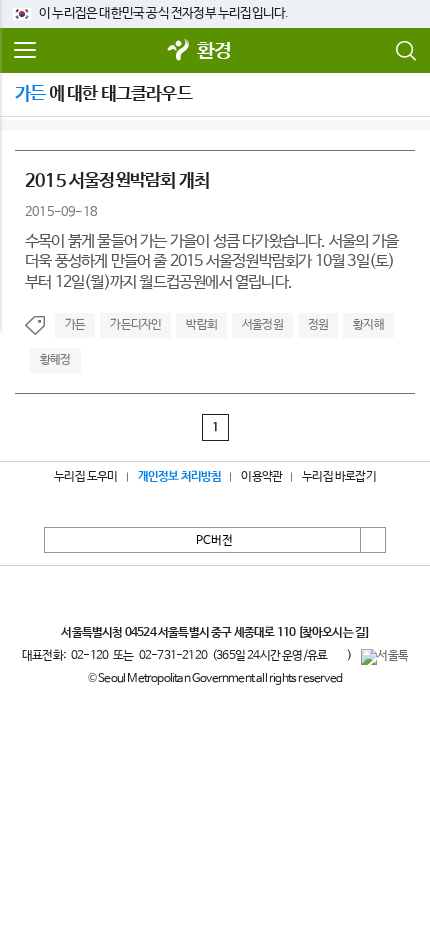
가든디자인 (135, 325)
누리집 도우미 (85, 477)
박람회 (201, 325)
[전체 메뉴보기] (25, 51)
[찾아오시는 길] (333, 633)
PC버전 (214, 541)
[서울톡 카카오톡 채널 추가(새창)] (384, 657)
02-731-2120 (173, 656)
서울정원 (262, 325)
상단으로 (373, 540)
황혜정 (55, 360)
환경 (214, 51)
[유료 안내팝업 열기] (337, 656)
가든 (75, 325)
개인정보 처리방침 (180, 477)
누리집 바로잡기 (339, 477)
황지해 (368, 325)
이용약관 (261, 477)
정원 (318, 325)
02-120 (89, 656)
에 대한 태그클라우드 (103, 94)
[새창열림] (179, 51)
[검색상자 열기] (405, 51)
